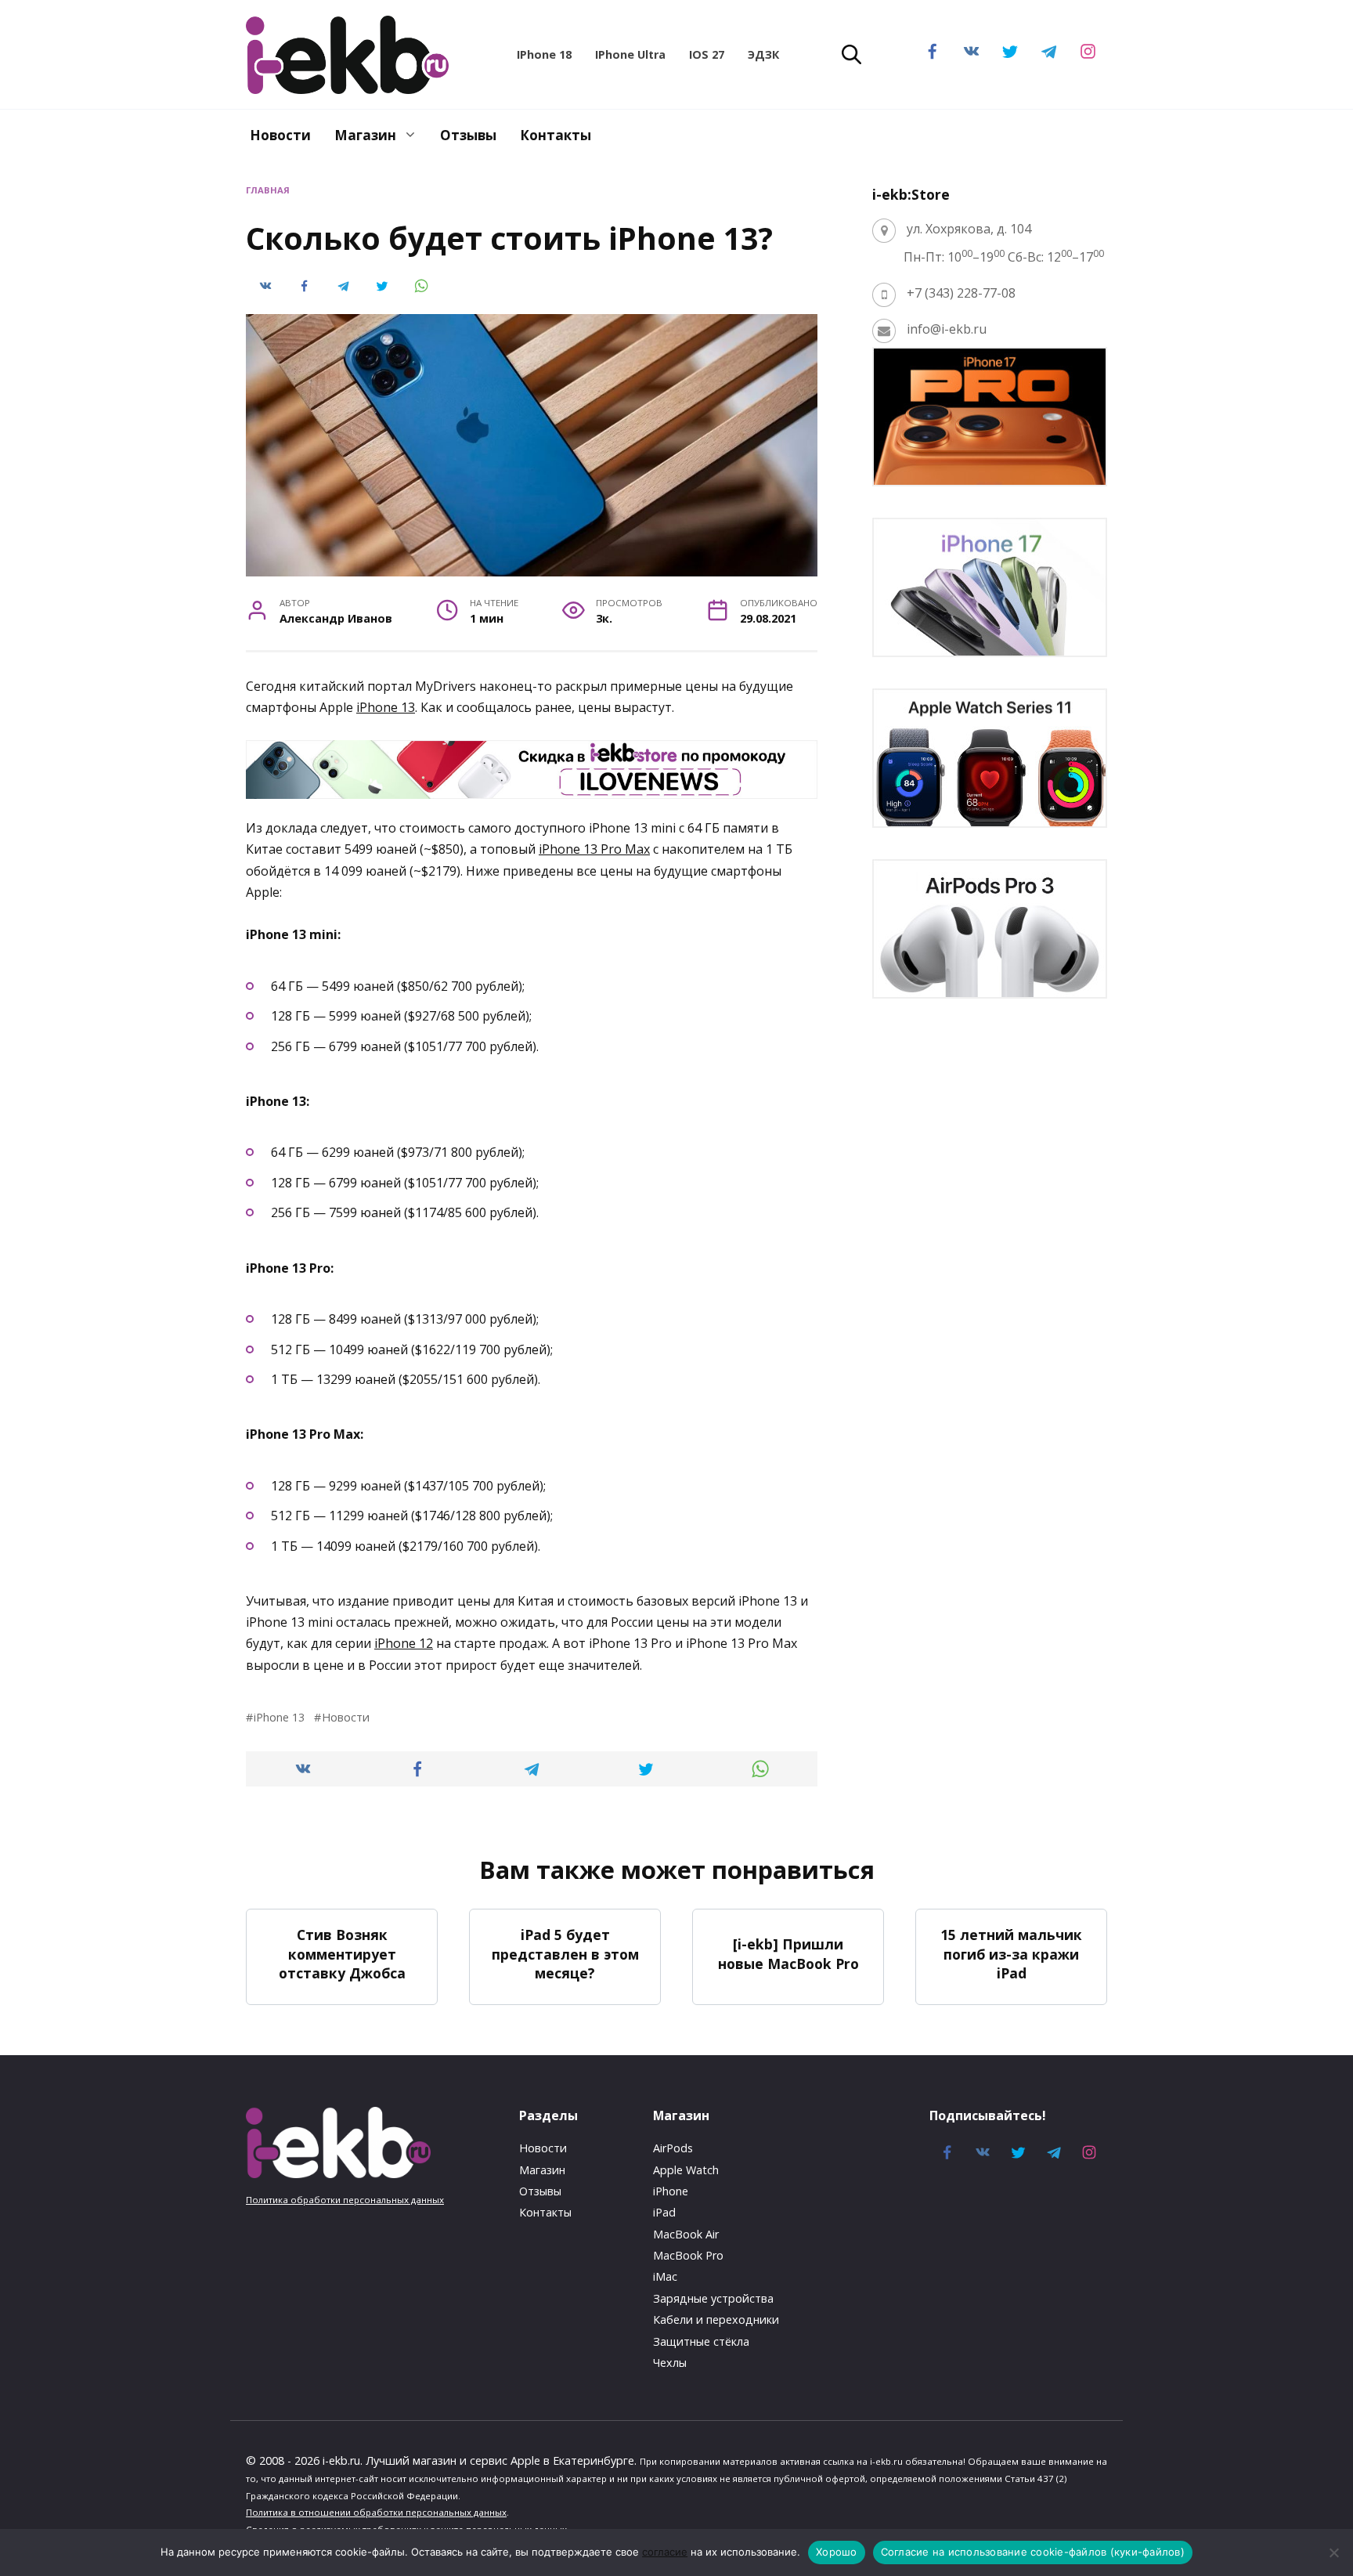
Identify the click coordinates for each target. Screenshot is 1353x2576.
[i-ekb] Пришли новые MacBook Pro (788, 1954)
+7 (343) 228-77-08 (961, 293)
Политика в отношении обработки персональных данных (376, 2512)
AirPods (673, 2148)
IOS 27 (707, 54)
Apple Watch (686, 2170)
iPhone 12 (404, 1643)
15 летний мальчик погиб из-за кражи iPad (1011, 1954)
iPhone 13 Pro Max (594, 849)
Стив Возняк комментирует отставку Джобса (342, 1954)
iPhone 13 (386, 707)
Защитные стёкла (701, 2341)
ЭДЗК (763, 54)
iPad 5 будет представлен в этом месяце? (565, 1954)
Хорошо (837, 2552)
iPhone (671, 2191)
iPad (664, 2212)
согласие (665, 2552)
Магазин (365, 135)
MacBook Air (686, 2234)
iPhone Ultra (630, 54)
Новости (280, 135)
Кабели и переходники (716, 2319)
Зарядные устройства (713, 2298)
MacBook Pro (688, 2255)
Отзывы (468, 135)
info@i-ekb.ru (947, 329)
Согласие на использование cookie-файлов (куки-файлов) (1033, 2552)
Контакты (556, 135)
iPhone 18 (544, 54)
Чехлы (670, 2363)
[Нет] (1333, 2553)
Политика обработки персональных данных (345, 2200)
